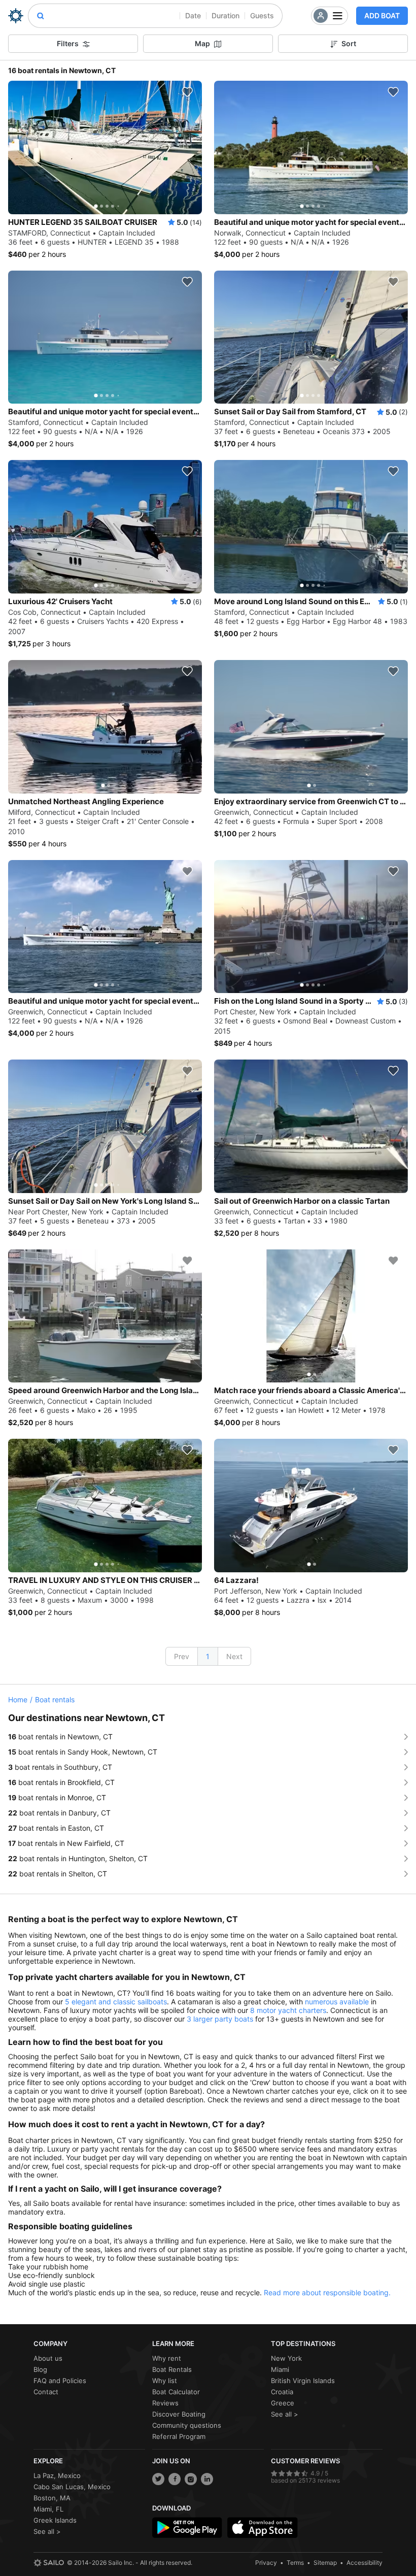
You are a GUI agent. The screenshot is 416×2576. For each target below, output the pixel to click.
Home (18, 1699)
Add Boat (382, 15)
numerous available (337, 2002)
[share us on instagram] (191, 2479)
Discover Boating (179, 2414)
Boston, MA (52, 2498)
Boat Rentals (172, 2369)
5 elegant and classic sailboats (116, 2002)
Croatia (282, 2392)
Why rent (167, 2358)
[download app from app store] (262, 2528)
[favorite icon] (187, 92)
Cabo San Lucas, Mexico (72, 2487)
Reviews (165, 2403)
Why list (165, 2381)
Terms (295, 2563)
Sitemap (325, 2563)
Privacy (266, 2563)
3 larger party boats (220, 2019)
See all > (285, 2414)
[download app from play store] (187, 2528)
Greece (283, 2403)
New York (286, 2358)
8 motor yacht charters (288, 2010)
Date (193, 15)
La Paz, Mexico (57, 2475)
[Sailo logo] (49, 2563)
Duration (226, 15)
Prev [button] (182, 1656)
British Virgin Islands (303, 2381)
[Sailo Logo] (16, 16)
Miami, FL (48, 2509)
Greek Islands (55, 2520)
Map (202, 43)
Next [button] (234, 1656)
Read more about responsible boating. (327, 2292)
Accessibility (365, 2563)
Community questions (187, 2425)
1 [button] (208, 1656)
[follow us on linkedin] (207, 2479)
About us (48, 2358)
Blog (40, 2369)
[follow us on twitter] (158, 2479)
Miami (280, 2369)
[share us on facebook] (175, 2479)
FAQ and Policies (60, 2381)
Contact (46, 2392)
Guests (262, 15)
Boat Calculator (176, 2392)
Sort (349, 43)
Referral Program (179, 2436)
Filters (68, 43)
